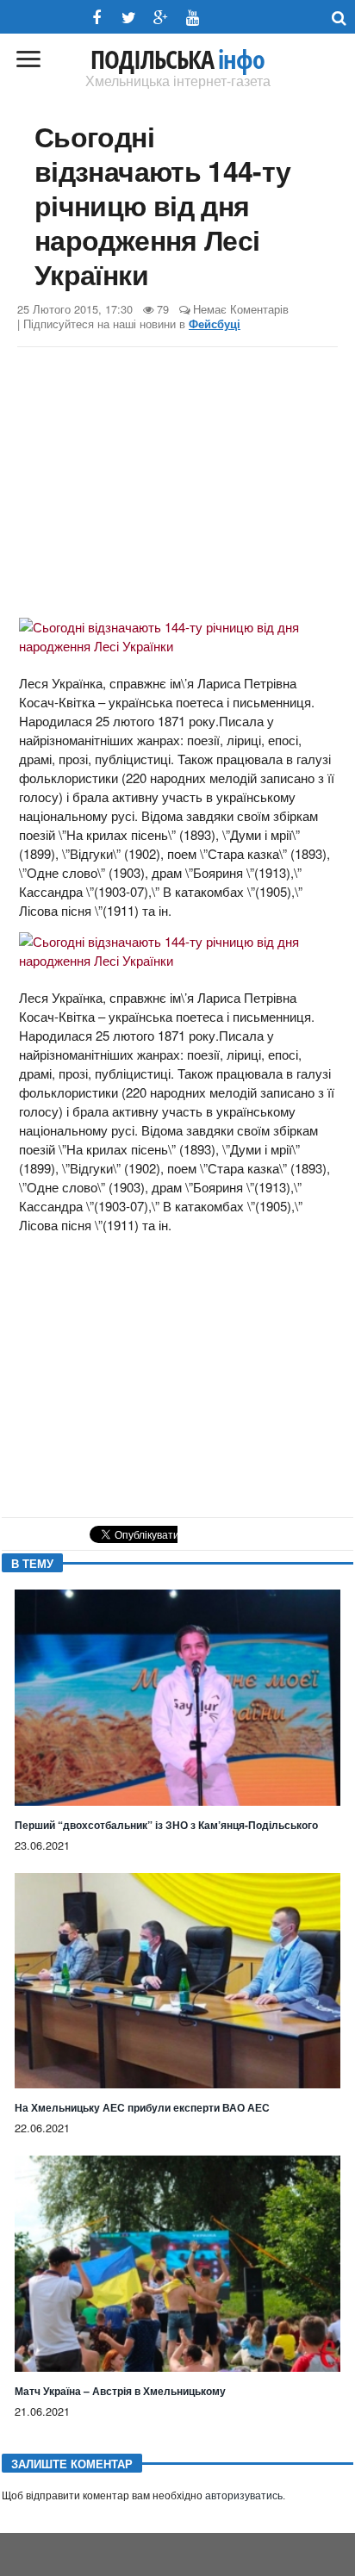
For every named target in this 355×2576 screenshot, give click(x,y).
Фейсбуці (215, 324)
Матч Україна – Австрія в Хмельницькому (120, 2391)
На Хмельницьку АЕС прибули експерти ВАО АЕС (142, 2107)
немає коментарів (241, 309)
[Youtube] (193, 18)
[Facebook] (97, 18)
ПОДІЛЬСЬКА (177, 59)
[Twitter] (129, 18)
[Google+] (161, 18)
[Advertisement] (177, 485)
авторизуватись (244, 2496)
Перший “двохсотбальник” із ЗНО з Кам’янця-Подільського (166, 1825)
